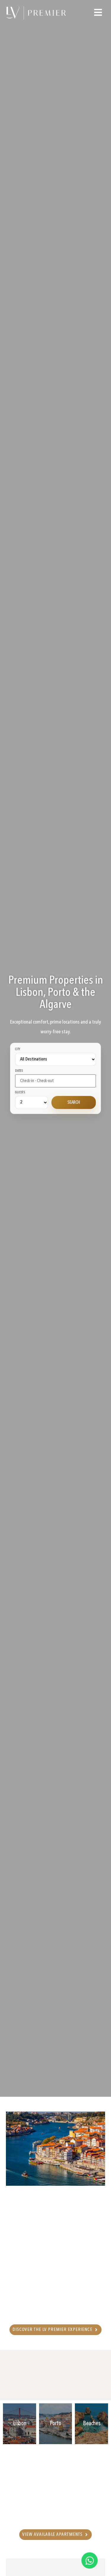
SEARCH (74, 1103)
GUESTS (20, 1093)
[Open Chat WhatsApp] (90, 2560)
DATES (19, 1071)
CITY (18, 1050)
